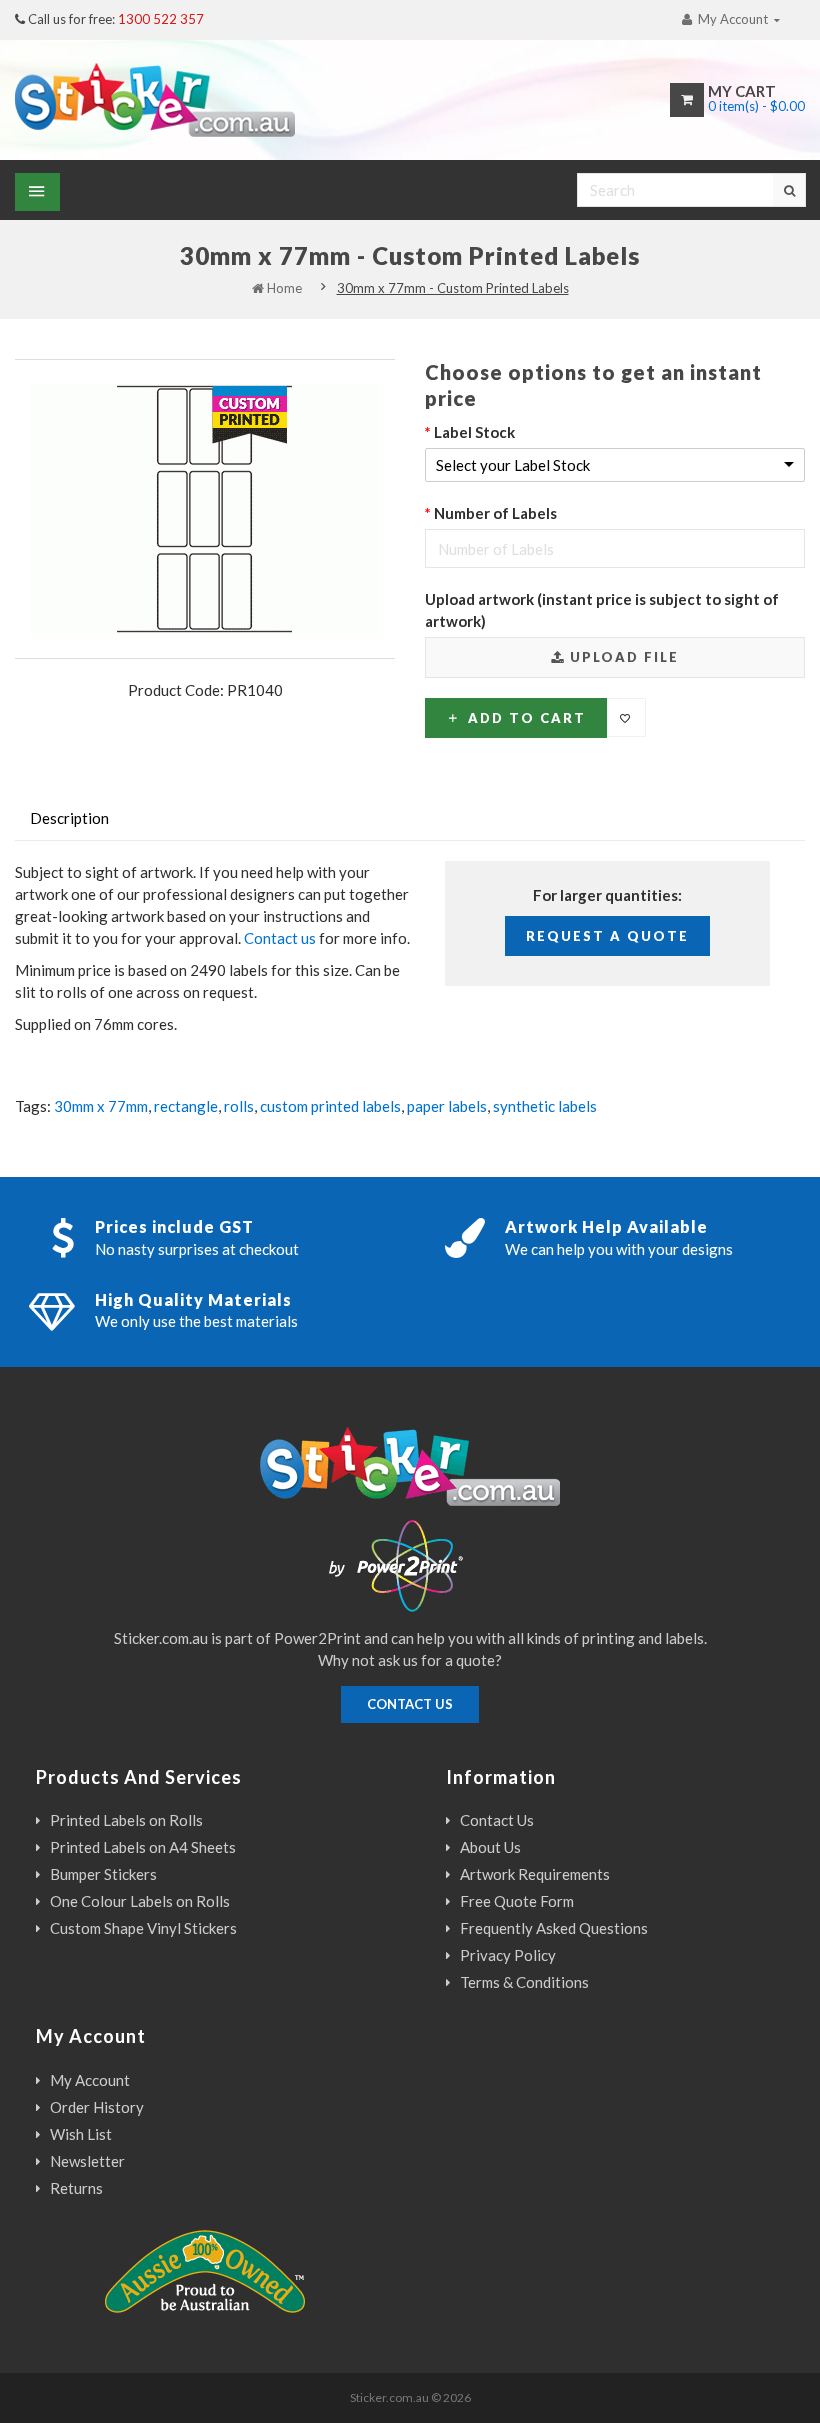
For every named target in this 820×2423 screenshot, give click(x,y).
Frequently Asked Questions (554, 1928)
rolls (239, 1106)
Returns (76, 2188)
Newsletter (87, 2161)
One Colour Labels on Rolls (140, 1901)
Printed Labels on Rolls (126, 1820)
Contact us (280, 938)
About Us (490, 1847)
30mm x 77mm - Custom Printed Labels (453, 288)
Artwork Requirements (535, 1874)
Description (69, 818)
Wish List (81, 2134)
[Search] (789, 190)
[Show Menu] (37, 192)
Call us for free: (116, 19)
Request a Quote (607, 936)
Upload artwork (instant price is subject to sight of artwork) (602, 610)
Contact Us (497, 1820)
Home (283, 288)
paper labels (447, 1106)
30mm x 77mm (101, 1106)
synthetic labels (545, 1106)
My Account (90, 2080)
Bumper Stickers (103, 1874)
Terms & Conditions (524, 1982)
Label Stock (474, 432)
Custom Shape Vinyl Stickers (143, 1928)
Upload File (622, 657)
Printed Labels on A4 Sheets (143, 1847)
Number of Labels (495, 513)
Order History (97, 2107)
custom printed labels (330, 1106)
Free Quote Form (517, 1901)
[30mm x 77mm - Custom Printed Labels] (205, 509)
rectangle (186, 1106)
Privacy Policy (508, 1955)
